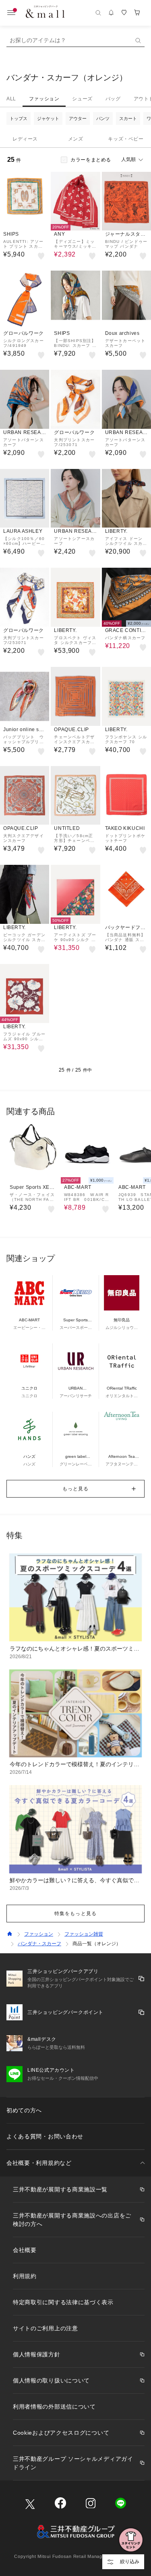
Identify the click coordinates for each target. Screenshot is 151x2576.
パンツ (103, 118)
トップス (19, 118)
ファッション (44, 99)
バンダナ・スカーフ (39, 1944)
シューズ (82, 99)
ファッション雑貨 (84, 1934)
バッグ (113, 99)
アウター (78, 118)
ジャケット (48, 118)
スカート (128, 118)
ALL (11, 99)
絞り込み (130, 2562)
